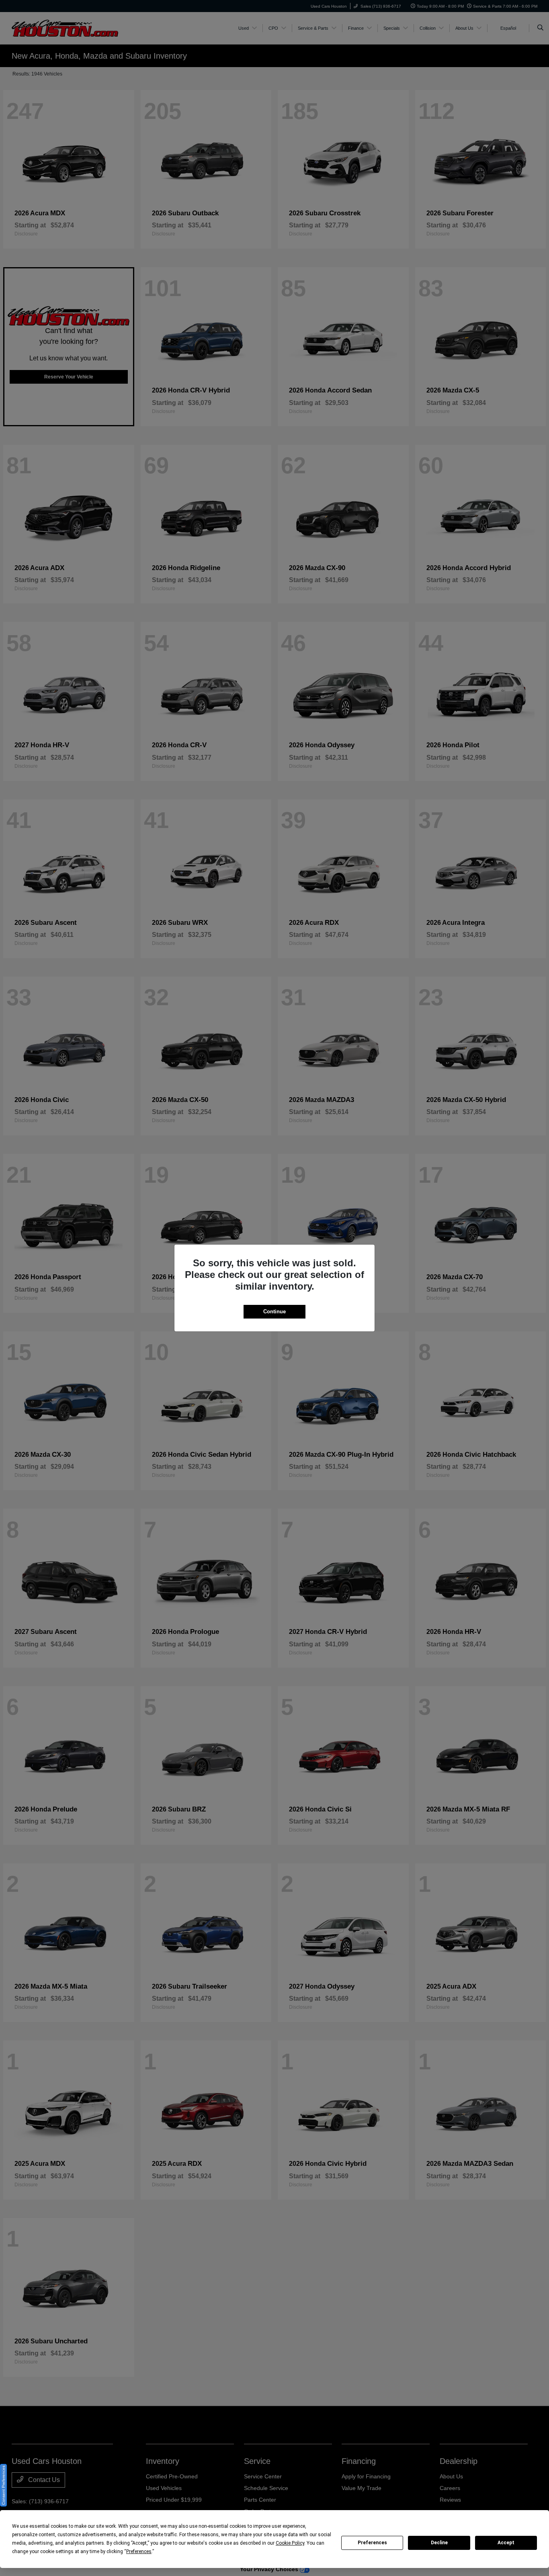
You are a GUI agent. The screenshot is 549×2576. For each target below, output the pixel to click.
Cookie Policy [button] (290, 2543)
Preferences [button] (139, 2551)
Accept (506, 2543)
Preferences (372, 2543)
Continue (274, 1312)
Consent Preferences (3, 2485)
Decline (439, 2543)
